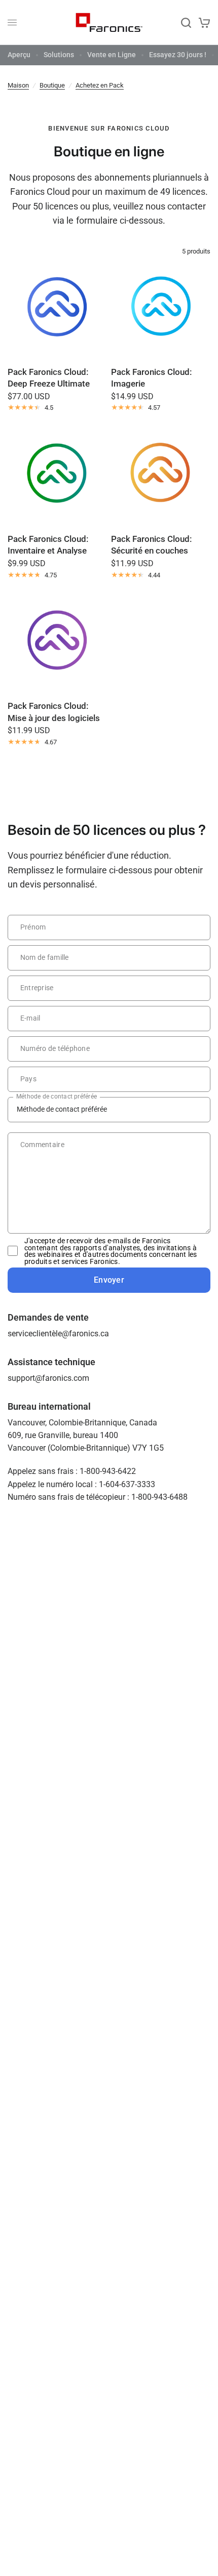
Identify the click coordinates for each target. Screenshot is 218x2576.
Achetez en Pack (100, 85)
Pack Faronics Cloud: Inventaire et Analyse (48, 545)
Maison (18, 85)
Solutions (59, 55)
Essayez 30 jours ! (178, 55)
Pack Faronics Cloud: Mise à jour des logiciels (54, 712)
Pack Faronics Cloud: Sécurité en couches (151, 545)
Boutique (52, 85)
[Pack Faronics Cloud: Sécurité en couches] (161, 476)
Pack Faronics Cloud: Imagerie (151, 378)
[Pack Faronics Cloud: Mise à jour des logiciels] (57, 643)
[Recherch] (186, 23)
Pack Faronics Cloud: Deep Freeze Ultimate (49, 378)
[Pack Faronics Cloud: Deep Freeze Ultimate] (57, 309)
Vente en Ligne (112, 55)
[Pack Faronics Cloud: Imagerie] (161, 309)
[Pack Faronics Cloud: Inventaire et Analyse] (57, 476)
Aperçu (19, 55)
